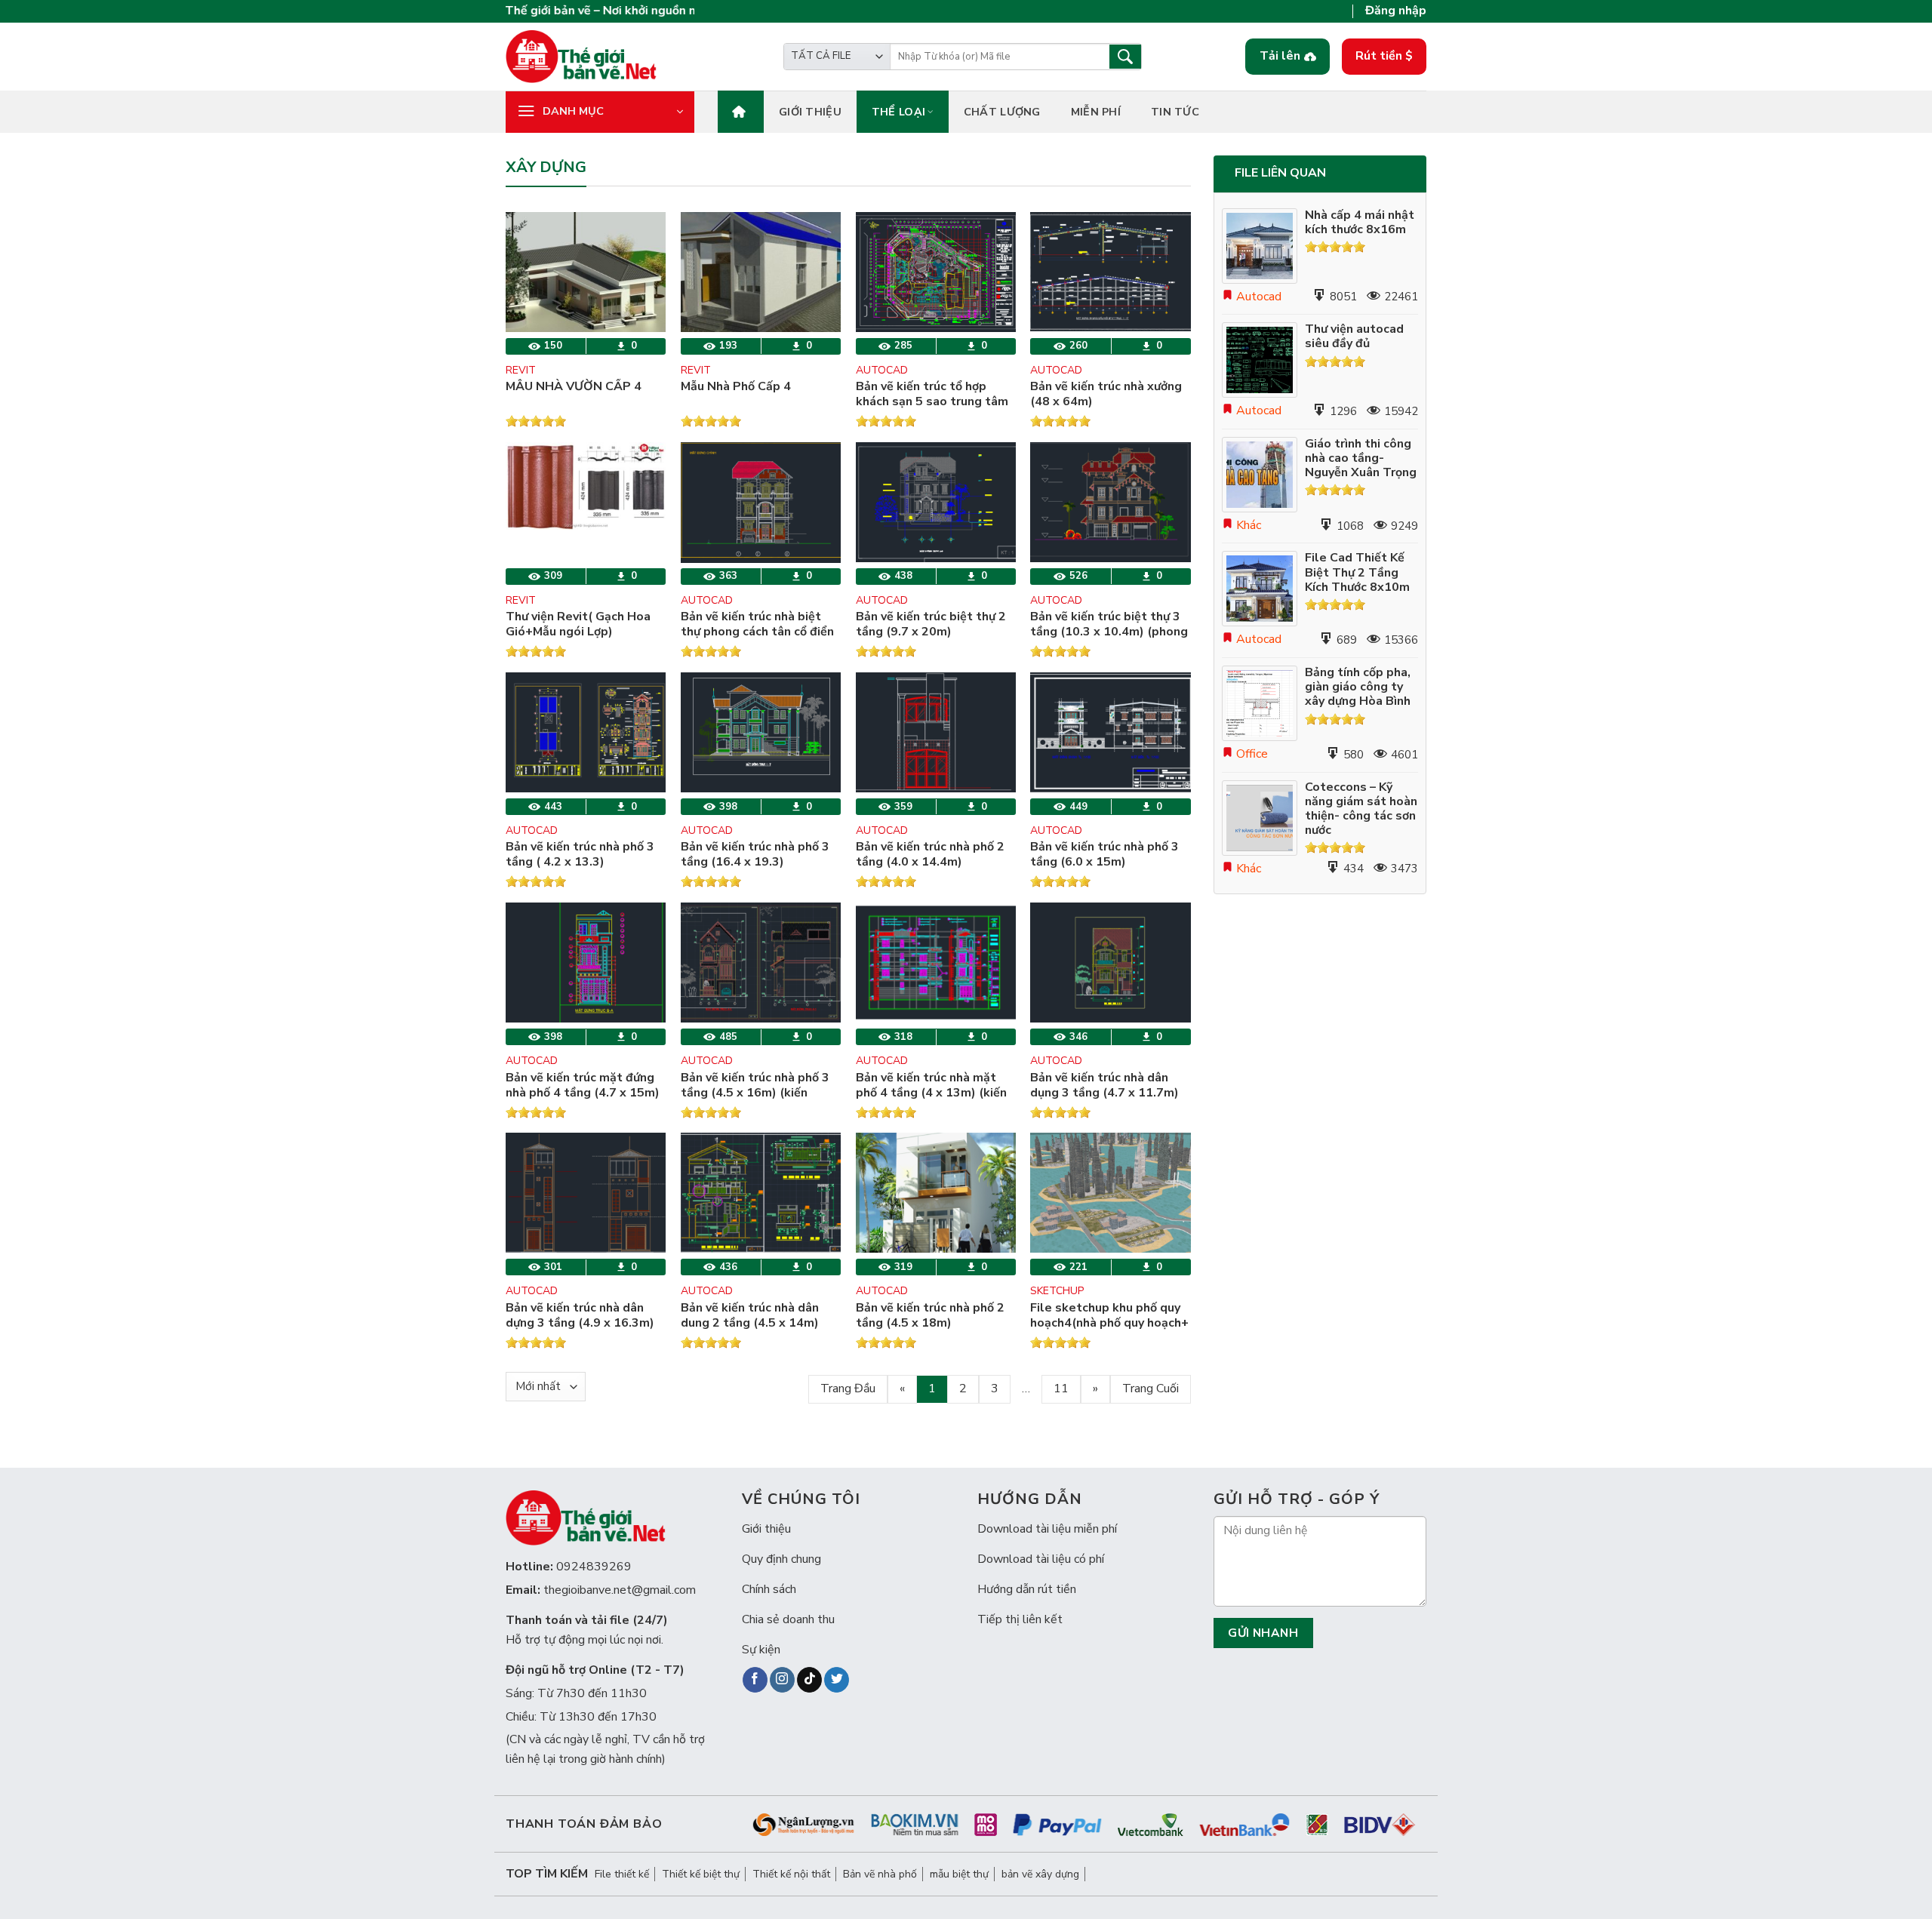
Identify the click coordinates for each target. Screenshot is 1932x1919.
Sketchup (1057, 1291)
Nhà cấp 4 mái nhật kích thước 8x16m (1360, 223)
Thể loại (898, 112)
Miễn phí (1096, 112)
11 (1061, 1389)
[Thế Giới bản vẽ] (581, 56)
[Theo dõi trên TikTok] (809, 1680)
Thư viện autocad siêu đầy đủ (1354, 337)
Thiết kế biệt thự (701, 1874)
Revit (521, 370)
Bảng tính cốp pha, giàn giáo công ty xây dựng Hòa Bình (1358, 687)
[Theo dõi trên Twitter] (837, 1680)
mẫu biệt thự (959, 1874)
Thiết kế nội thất (791, 1874)
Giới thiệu (810, 112)
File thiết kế (622, 1874)
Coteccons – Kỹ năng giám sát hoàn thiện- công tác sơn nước (1361, 809)
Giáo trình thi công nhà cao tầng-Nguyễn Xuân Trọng (1361, 459)
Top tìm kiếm (547, 1874)
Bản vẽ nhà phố (880, 1874)
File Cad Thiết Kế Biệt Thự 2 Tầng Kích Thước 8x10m (1357, 573)
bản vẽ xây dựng (1040, 1874)
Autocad (882, 370)
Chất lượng (1002, 112)
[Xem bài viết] (529, 241)
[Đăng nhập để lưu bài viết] (529, 272)
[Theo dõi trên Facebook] (755, 1680)
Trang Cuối (1151, 1389)
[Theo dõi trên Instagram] (782, 1680)
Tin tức (1175, 112)
